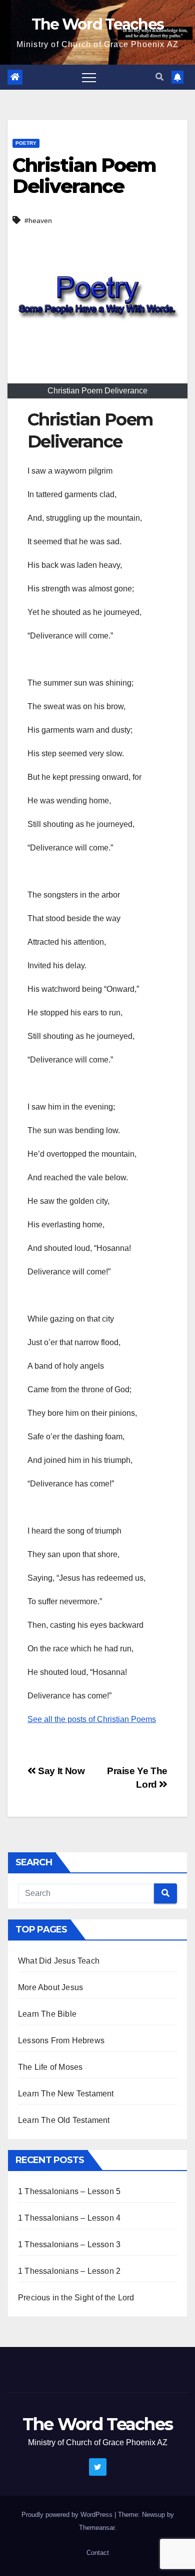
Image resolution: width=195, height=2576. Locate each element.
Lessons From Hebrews (61, 2041)
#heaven (38, 221)
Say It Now (60, 1771)
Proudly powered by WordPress (68, 2515)
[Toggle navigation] (89, 77)
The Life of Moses (50, 2067)
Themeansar (97, 2528)
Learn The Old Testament (64, 2120)
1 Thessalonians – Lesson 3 (69, 2244)
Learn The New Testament (66, 2094)
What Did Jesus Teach (59, 1961)
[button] (159, 77)
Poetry (26, 143)
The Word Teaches (98, 24)
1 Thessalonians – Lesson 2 (69, 2271)
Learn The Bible (47, 2014)
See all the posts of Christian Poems (92, 1719)
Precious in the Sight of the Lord (76, 2298)
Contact (98, 2553)
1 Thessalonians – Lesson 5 (69, 2191)
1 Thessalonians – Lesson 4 (69, 2218)
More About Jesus (50, 1987)
